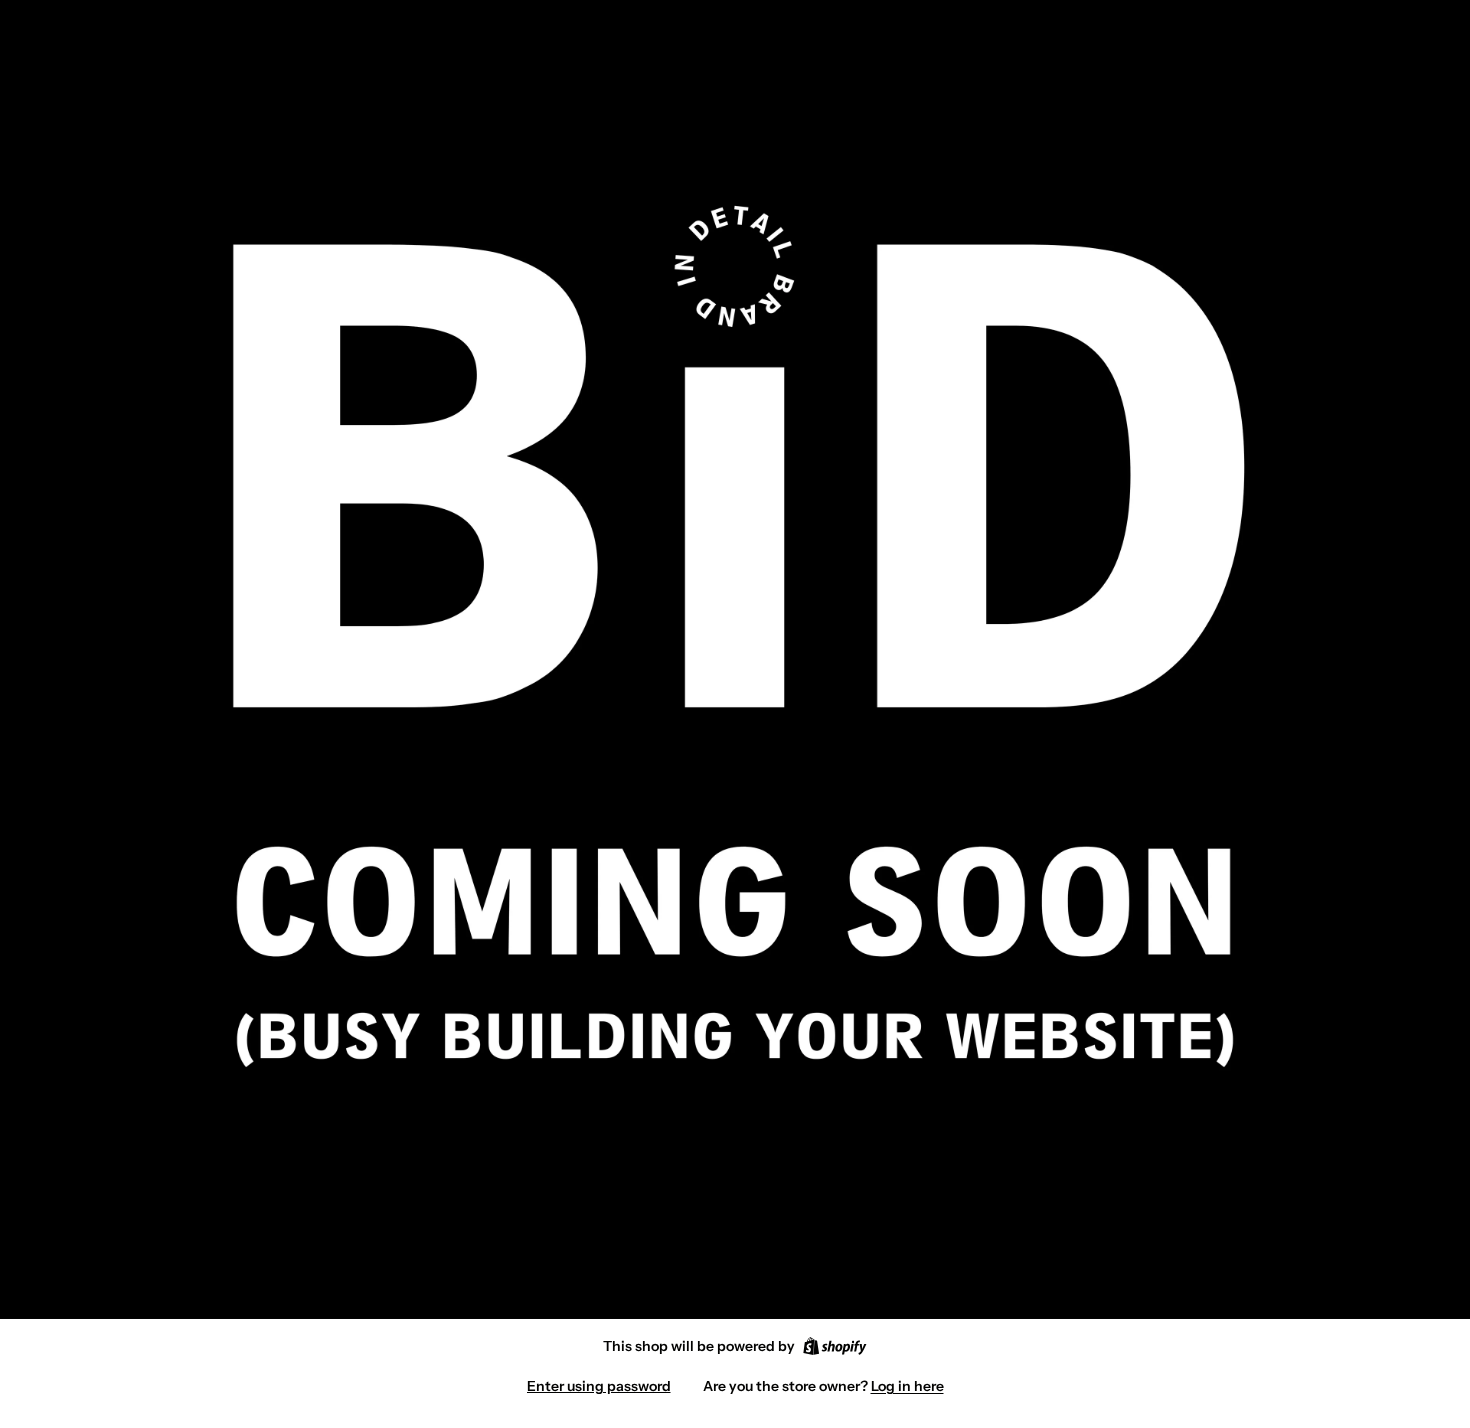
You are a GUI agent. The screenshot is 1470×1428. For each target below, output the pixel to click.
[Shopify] (834, 1346)
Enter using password (599, 1386)
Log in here (907, 1386)
